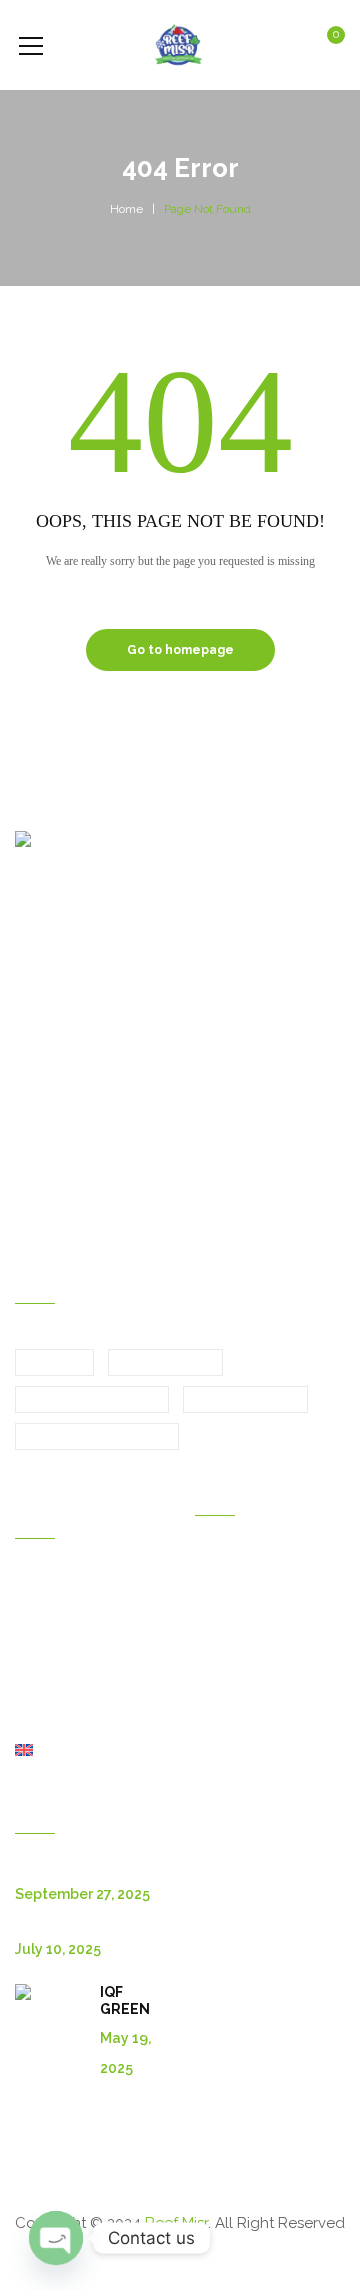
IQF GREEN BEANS (125, 2009)
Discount (223, 1616)
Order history (238, 1560)
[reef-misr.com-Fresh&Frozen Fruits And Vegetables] (180, 45)
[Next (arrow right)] (325, 1145)
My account (233, 1588)
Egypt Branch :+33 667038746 (132, 1087)
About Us (45, 1695)
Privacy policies (245, 1728)
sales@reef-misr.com (104, 1051)
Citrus (54, 1363)
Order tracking (241, 1700)
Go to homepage (180, 650)
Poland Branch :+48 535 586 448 (139, 1221)
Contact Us (50, 1667)
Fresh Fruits (165, 1363)
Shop (32, 1723)
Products (44, 1639)
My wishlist (230, 1644)
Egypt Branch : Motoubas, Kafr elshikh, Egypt (180, 891)
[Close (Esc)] (338, 22)
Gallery (38, 1611)
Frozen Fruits (245, 1400)
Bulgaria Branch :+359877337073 (139, 1149)
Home (126, 209)
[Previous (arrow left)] (35, 1145)
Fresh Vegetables (92, 1400)
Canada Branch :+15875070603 (134, 1185)
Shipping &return (249, 1672)
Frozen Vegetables (97, 1437)
